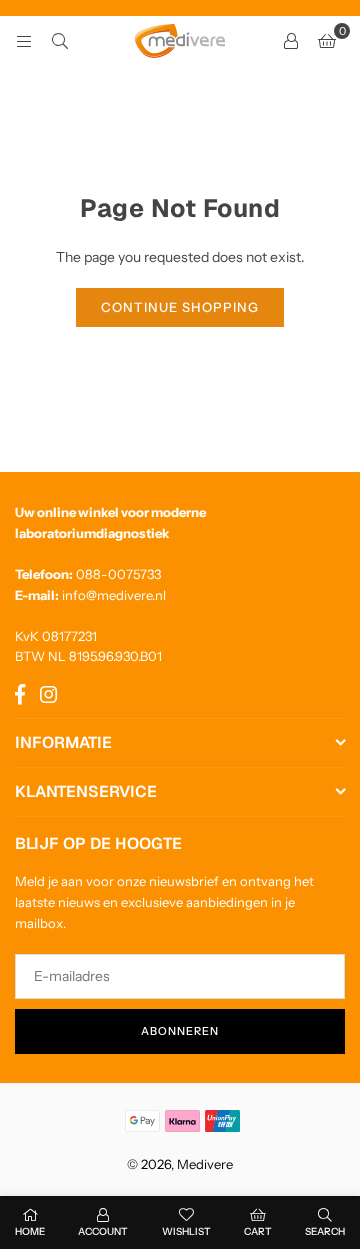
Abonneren (180, 1031)
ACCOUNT (103, 1231)
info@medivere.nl (114, 595)
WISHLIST (186, 1231)
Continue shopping (180, 307)
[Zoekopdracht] (60, 41)
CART (258, 1231)
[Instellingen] (291, 41)
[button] (327, 41)
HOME (30, 1231)
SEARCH (325, 1231)
